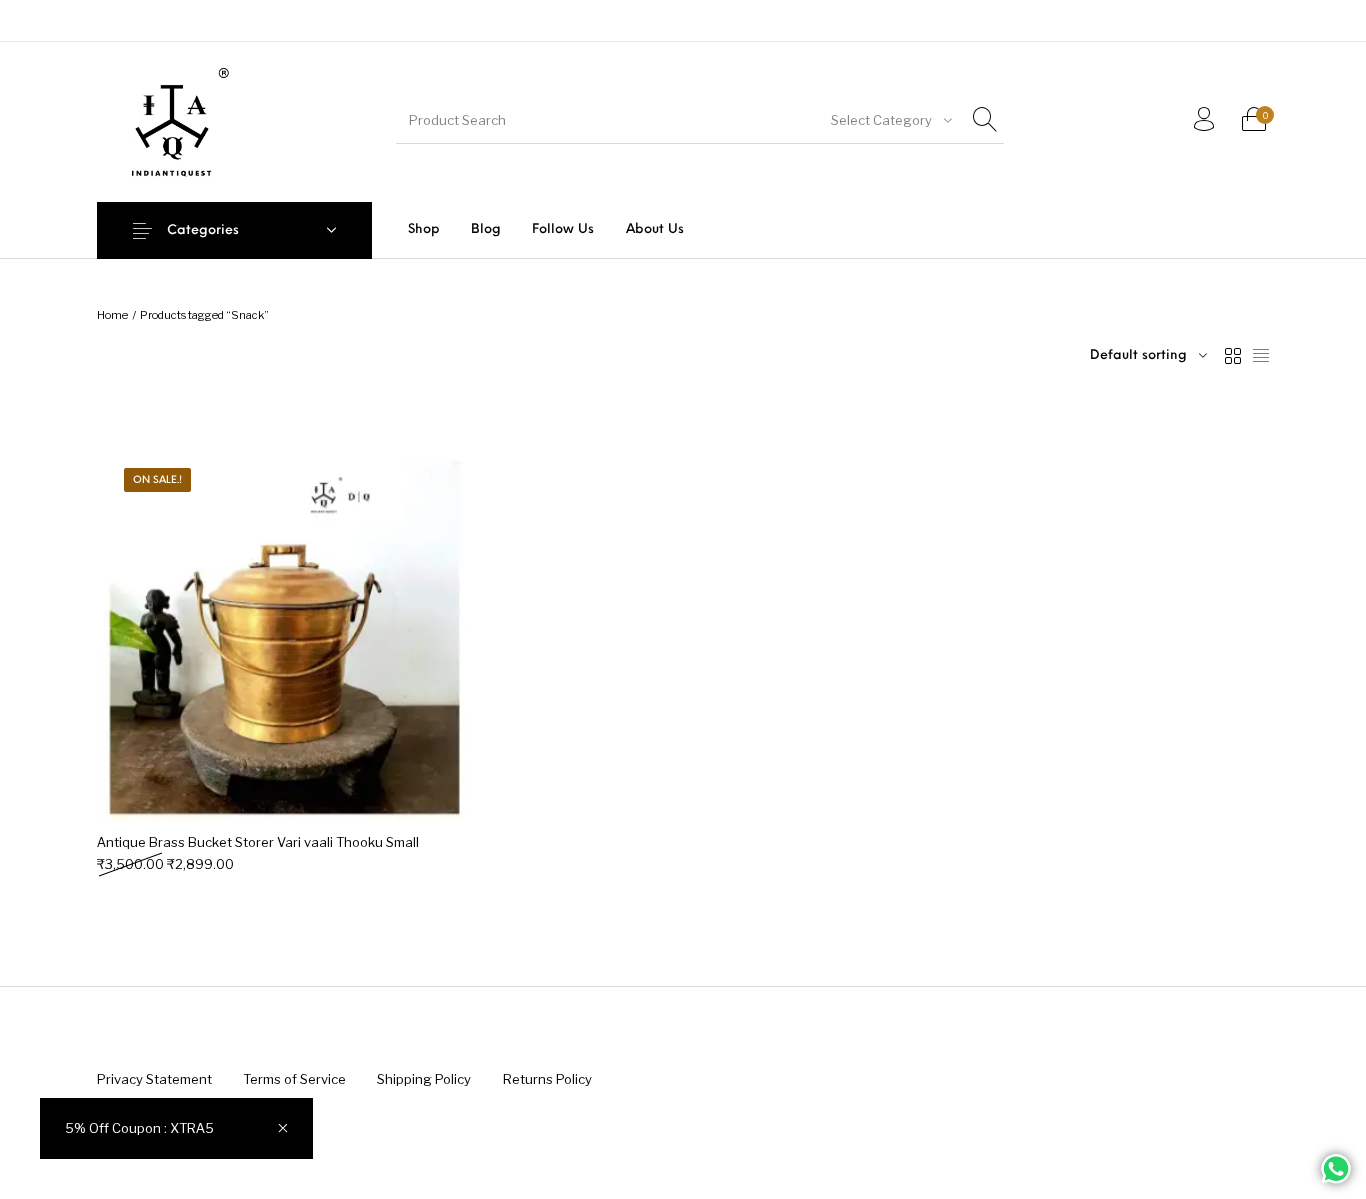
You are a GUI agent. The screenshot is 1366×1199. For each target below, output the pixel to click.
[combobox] (890, 120)
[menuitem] (423, 229)
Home (112, 315)
